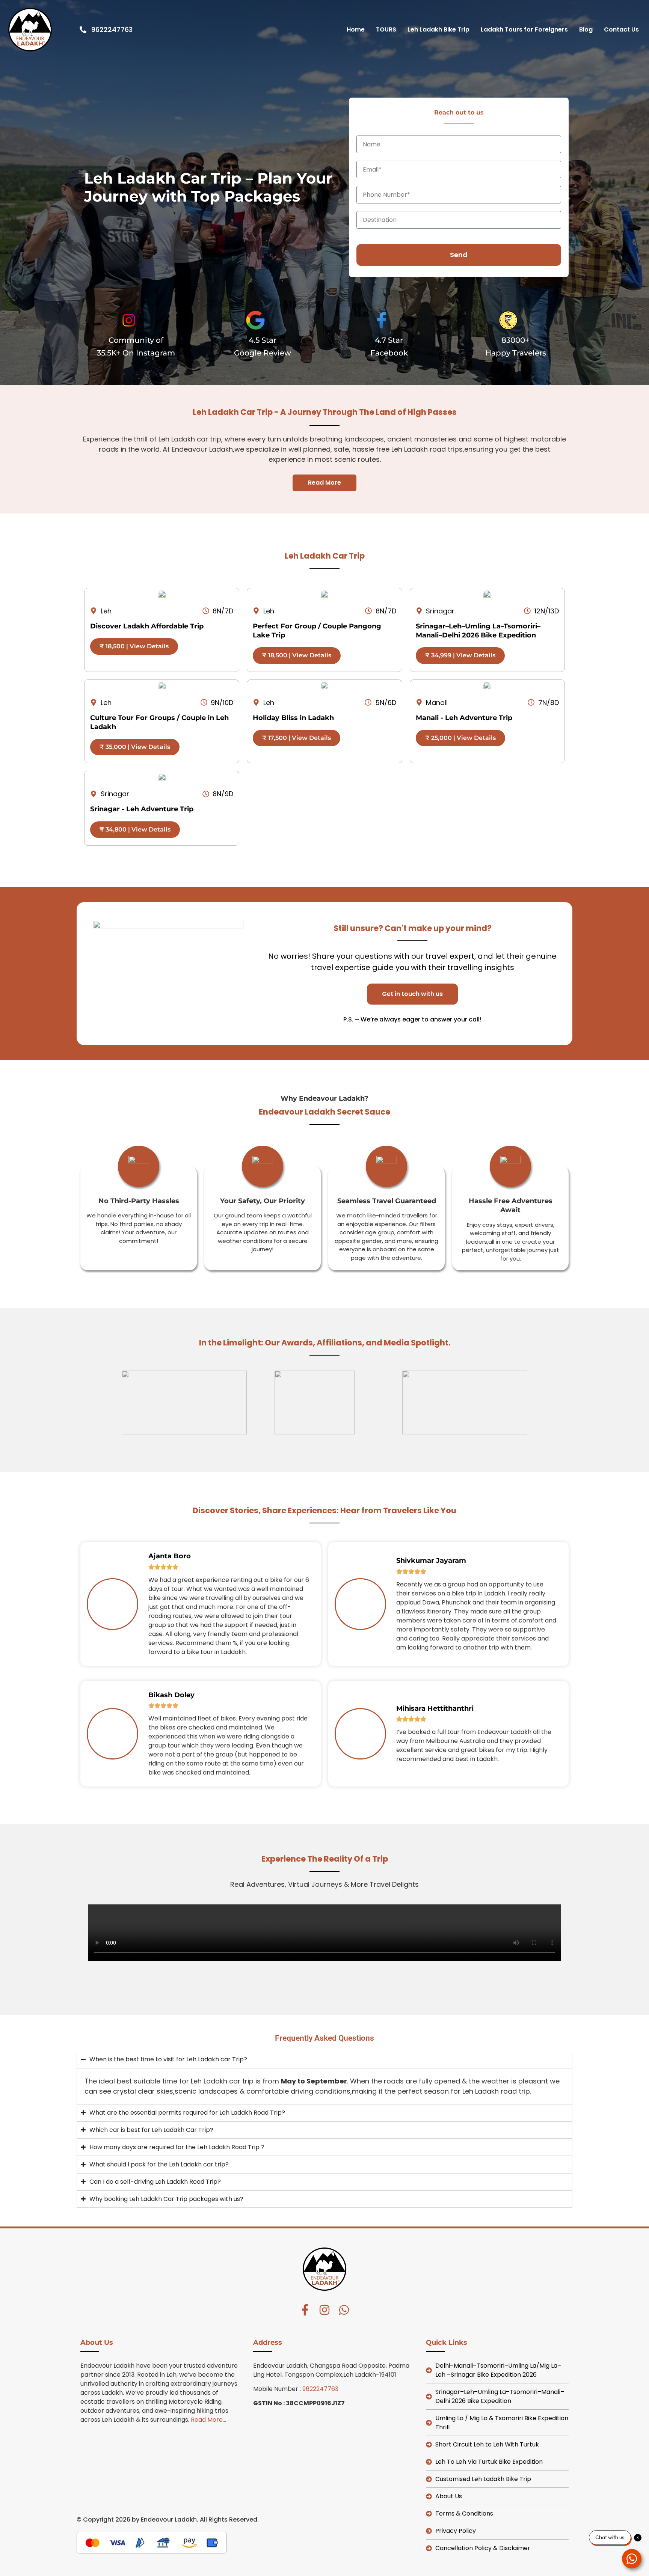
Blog (586, 29)
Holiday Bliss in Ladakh (293, 718)
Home (356, 29)
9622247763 (320, 2389)
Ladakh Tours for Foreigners (524, 29)
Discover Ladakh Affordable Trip (147, 626)
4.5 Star (263, 340)
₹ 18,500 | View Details (134, 646)
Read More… (208, 2420)
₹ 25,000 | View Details (460, 738)
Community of (136, 340)
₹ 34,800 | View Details (135, 829)
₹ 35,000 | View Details (135, 747)
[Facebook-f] (305, 2310)
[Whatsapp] (344, 2310)
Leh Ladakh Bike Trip (438, 29)
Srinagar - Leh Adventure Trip (142, 809)
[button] (412, 994)
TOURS (386, 29)
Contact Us (621, 29)
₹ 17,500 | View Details (297, 738)
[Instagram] (324, 2310)
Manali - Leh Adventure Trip (464, 718)
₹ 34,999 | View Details (460, 655)
